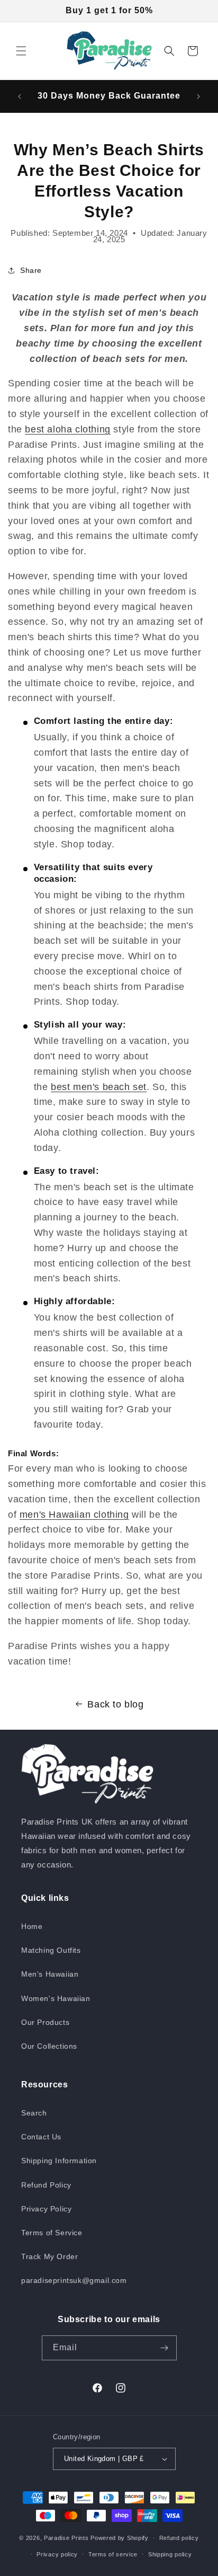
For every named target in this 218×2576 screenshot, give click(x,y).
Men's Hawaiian (50, 1974)
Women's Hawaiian (56, 1998)
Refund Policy (46, 2185)
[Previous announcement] (20, 96)
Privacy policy (57, 2554)
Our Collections (49, 2046)
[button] (21, 51)
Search (34, 2113)
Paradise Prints (66, 2538)
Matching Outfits (51, 1950)
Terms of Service (52, 2233)
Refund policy (179, 2538)
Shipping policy (170, 2554)
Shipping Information (59, 2161)
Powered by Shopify (120, 2538)
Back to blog (115, 1704)
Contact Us (41, 2137)
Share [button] (31, 270)
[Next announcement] (198, 96)
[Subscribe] (165, 2348)
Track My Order (49, 2256)
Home (32, 1926)
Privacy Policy (46, 2209)
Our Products (45, 2022)
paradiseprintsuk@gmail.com (74, 2280)
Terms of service (113, 2554)
